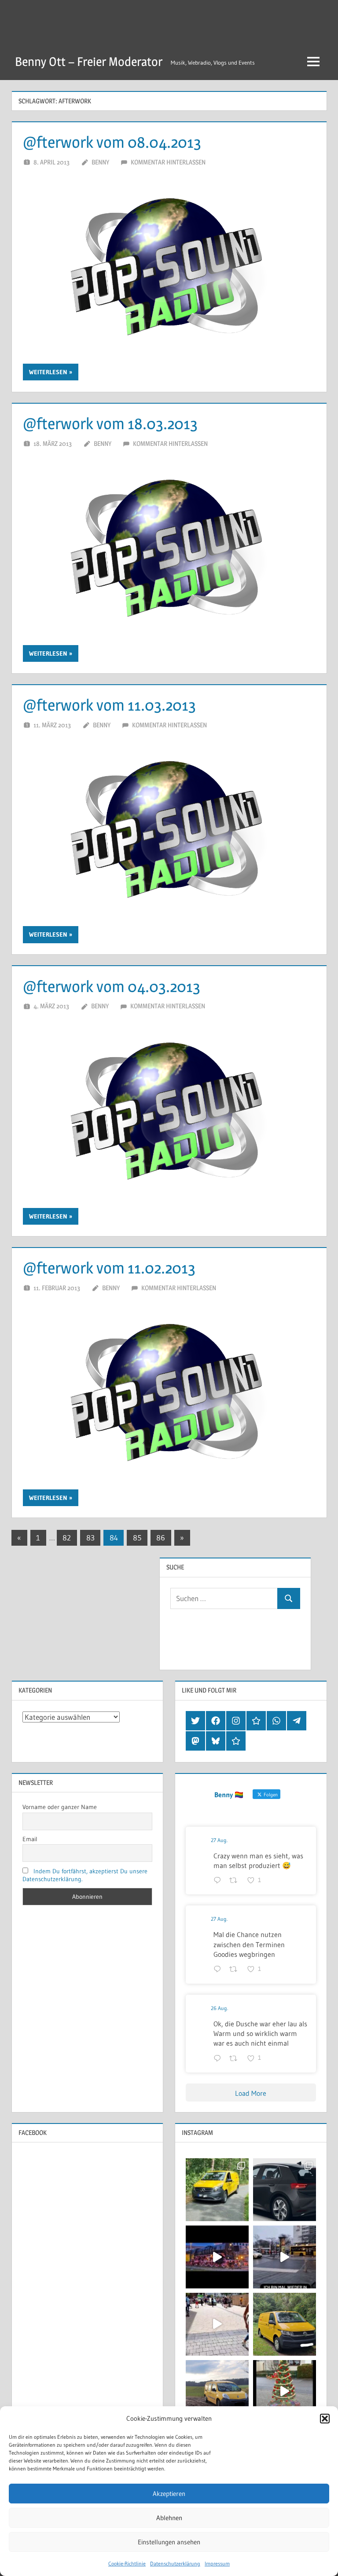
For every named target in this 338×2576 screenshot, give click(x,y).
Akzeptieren (169, 2494)
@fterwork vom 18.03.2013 (110, 423)
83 (90, 1538)
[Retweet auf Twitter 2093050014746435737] (236, 1881)
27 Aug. (219, 1840)
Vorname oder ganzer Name (60, 1807)
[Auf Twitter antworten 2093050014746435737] (219, 1881)
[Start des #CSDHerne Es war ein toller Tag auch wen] (217, 2324)
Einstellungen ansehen (169, 2542)
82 (67, 1538)
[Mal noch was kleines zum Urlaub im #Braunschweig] (217, 2257)
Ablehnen (169, 2518)
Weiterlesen (48, 372)
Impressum (217, 2563)
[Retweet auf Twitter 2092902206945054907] (236, 1970)
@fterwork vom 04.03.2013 (112, 986)
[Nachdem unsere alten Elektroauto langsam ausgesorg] (217, 2190)
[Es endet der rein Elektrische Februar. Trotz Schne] (217, 2392)
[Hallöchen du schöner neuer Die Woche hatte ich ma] (285, 2324)
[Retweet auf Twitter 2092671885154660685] (236, 2059)
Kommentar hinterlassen (168, 162)
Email (30, 1839)
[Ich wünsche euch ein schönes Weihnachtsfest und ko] (285, 2392)
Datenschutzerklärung (175, 2563)
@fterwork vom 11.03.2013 (109, 705)
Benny (100, 162)
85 (137, 1538)
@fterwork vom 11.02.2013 (109, 1268)
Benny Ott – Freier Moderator (89, 62)
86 (161, 1538)
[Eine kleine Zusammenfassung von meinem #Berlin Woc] (285, 2257)
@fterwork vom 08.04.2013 (112, 142)
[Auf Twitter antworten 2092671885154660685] (219, 2059)
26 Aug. (219, 2008)
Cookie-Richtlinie (127, 2563)
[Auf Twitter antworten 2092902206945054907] (219, 1970)
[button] (325, 2419)
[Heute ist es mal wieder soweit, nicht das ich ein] (285, 2190)
